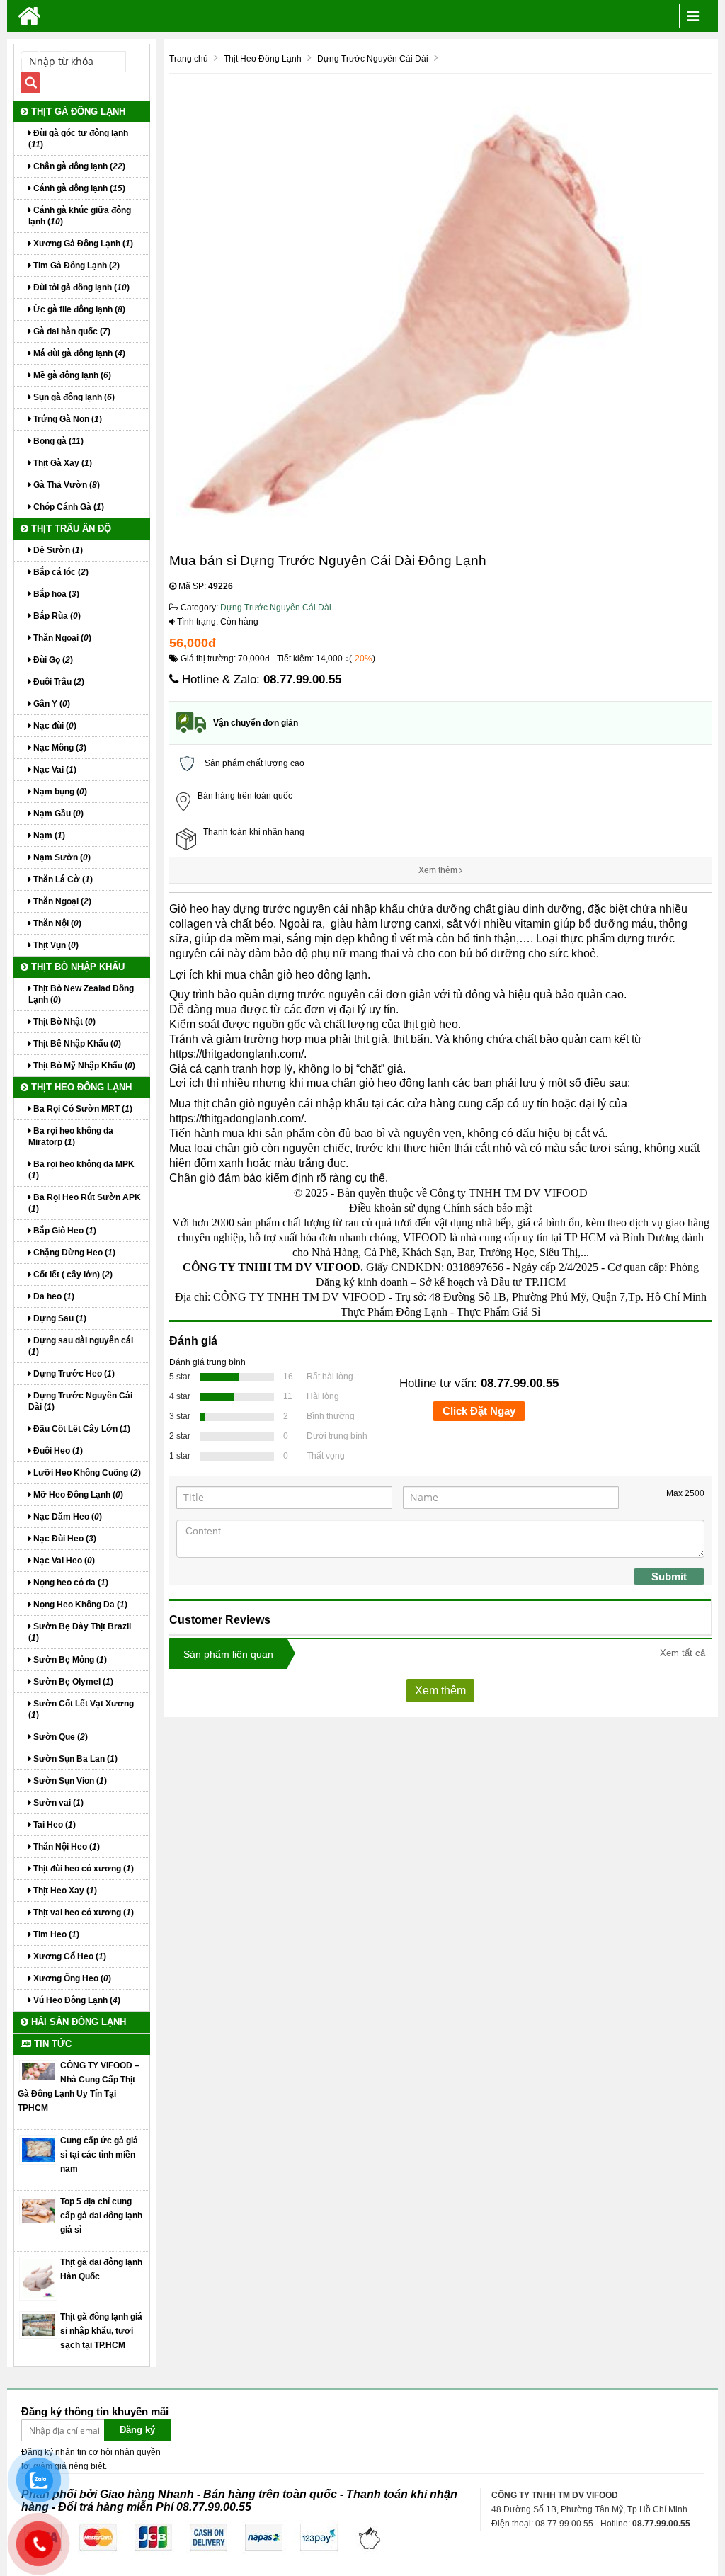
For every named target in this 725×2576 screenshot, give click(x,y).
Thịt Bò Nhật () (63, 1022)
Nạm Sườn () (61, 857)
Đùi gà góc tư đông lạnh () (78, 139)
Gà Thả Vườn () (65, 485)
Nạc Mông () (59, 748)
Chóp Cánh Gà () (68, 507)
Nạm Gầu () (57, 814)
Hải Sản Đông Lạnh (77, 2022)
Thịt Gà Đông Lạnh (77, 112)
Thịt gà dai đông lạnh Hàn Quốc (101, 2269)
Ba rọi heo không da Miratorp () (71, 1136)
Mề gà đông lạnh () (71, 375)
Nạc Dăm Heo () (67, 1517)
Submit (669, 1577)
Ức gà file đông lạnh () (78, 309)
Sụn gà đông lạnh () (73, 397)
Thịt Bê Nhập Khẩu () (76, 1044)
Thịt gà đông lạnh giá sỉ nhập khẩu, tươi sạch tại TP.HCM (101, 2331)
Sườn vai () (57, 1803)
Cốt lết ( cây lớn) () (72, 1275)
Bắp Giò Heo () (64, 1231)
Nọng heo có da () (70, 1583)
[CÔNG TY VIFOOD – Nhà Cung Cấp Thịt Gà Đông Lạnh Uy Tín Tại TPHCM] (38, 2070)
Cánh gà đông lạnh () (78, 188)
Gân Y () (51, 704)
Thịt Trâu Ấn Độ (70, 529)
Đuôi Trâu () (58, 682)
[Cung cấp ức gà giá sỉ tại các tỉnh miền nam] (38, 2149)
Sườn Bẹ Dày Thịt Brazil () (80, 1632)
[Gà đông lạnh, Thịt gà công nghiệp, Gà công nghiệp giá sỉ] (29, 16)
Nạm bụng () (59, 792)
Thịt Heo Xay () (64, 1891)
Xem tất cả (683, 1653)
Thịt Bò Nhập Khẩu (76, 967)
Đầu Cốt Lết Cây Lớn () (81, 1429)
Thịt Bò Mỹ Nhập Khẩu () (83, 1066)
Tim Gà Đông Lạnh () (75, 266)
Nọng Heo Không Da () (79, 1605)
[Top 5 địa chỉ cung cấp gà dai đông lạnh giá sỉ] (38, 2210)
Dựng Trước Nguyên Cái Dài (276, 608)
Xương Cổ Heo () (69, 1956)
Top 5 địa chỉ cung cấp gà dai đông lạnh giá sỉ (101, 2216)
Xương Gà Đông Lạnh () (82, 244)
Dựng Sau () (59, 1318)
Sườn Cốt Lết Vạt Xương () (81, 1709)
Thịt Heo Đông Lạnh (80, 1087)
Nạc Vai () (54, 770)
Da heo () (53, 1296)
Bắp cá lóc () (60, 572)
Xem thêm (439, 870)
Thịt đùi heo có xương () (82, 1869)
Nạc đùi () (54, 726)
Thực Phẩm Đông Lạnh (394, 1312)
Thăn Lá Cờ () (62, 879)
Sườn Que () (59, 1737)
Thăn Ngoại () (61, 638)
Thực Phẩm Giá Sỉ (498, 1312)
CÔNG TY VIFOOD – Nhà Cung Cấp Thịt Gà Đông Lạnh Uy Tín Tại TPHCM (79, 2087)
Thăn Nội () (56, 923)
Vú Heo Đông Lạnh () (76, 2000)
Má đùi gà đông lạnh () (78, 353)
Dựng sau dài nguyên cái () (81, 1346)
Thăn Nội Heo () (65, 1847)
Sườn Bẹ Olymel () (72, 1682)
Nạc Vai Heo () (63, 1561)
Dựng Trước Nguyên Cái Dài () (80, 1401)
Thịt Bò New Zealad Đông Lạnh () (81, 994)
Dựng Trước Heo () (73, 1374)
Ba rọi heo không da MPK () (81, 1170)
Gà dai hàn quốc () (71, 331)
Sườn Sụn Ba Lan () (74, 1759)
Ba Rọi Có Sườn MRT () (82, 1109)
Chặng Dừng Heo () (73, 1253)
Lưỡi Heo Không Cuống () (86, 1473)
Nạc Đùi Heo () (64, 1539)
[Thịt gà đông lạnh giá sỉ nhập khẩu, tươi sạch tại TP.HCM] (38, 2325)
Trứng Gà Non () (67, 419)
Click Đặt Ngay (479, 1411)
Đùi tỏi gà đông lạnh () (80, 287)
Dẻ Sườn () (57, 550)
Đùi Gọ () (52, 660)
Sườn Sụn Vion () (69, 1781)
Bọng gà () (57, 441)
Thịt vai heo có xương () (82, 1913)
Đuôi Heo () (57, 1451)
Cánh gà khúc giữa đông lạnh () (80, 216)
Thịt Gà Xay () (62, 463)
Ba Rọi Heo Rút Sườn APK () (85, 1203)
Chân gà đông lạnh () (78, 166)
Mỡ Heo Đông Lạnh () (77, 1495)
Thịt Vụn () (55, 945)
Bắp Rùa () (56, 616)
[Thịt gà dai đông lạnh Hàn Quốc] (38, 2278)
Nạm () (48, 836)
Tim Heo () (55, 1934)
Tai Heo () (53, 1825)
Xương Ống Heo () (71, 1978)
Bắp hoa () (55, 594)
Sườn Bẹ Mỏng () (69, 1660)
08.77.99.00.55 (302, 679)
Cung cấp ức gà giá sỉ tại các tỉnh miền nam (99, 2155)
